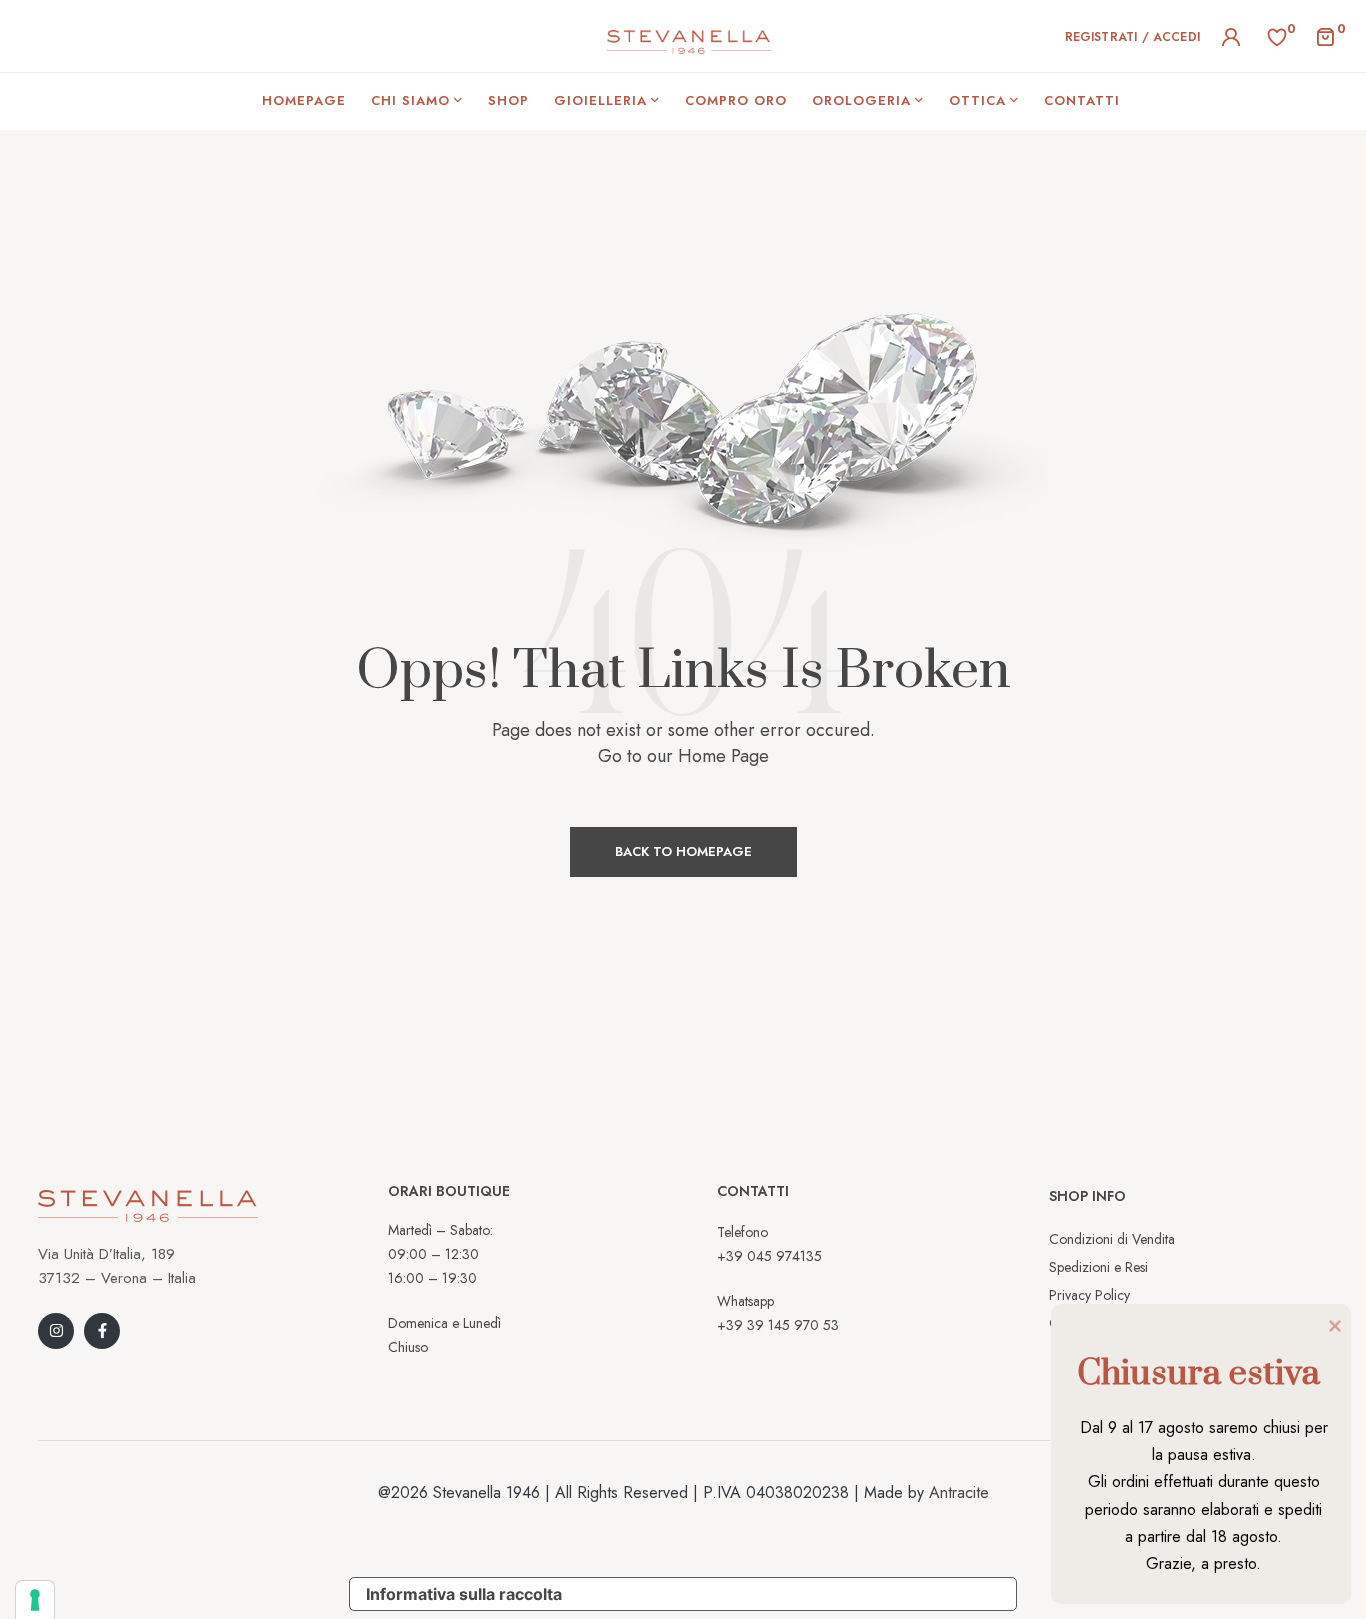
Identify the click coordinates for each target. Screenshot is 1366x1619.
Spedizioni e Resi (1098, 1267)
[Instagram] (56, 1331)
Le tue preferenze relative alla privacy (797, 1594)
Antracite (959, 1492)
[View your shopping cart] (1325, 35)
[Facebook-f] (102, 1331)
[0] (1277, 35)
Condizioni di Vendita (1112, 1239)
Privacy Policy (1089, 1295)
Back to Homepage (683, 851)
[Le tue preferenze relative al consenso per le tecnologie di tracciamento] (35, 1600)
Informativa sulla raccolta (464, 1594)
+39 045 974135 (769, 1256)
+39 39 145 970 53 (778, 1325)
